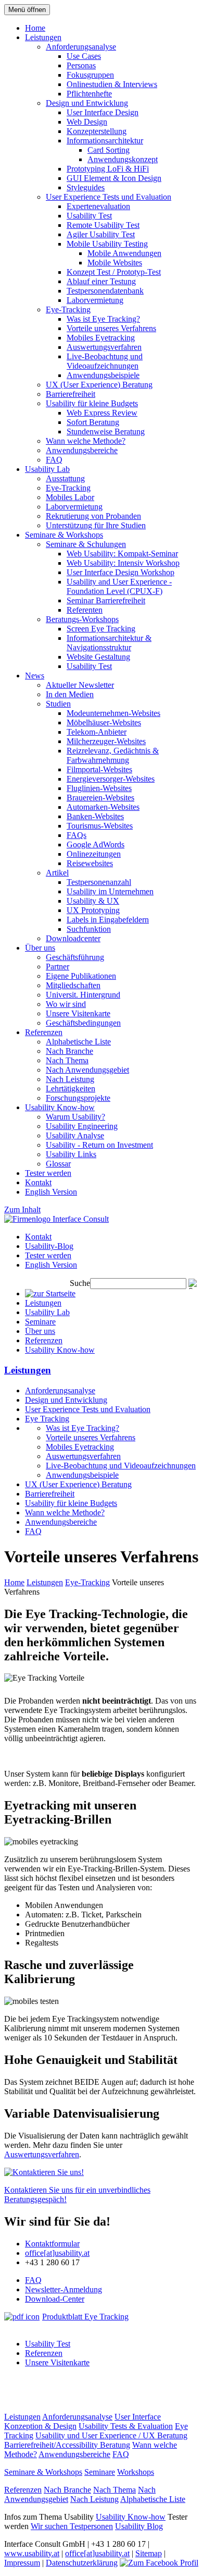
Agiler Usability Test (101, 234)
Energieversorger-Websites (111, 779)
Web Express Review (102, 413)
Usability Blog (139, 2526)
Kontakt (38, 1182)
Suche (80, 1283)
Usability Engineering (82, 1126)
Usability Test (89, 216)
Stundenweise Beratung (106, 432)
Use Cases (84, 56)
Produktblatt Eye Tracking (85, 2317)
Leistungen (43, 37)
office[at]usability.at (57, 2253)
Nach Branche (69, 1051)
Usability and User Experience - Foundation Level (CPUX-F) (119, 586)
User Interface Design (103, 112)
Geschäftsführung (75, 957)
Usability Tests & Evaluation (126, 2426)
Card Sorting (109, 150)
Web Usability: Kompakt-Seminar (122, 554)
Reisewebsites (90, 863)
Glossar (58, 1164)
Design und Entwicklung (87, 103)
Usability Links (71, 1154)
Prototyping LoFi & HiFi (108, 169)
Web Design (87, 122)
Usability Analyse (75, 1135)
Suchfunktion (89, 929)
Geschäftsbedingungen (83, 1023)
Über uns (40, 948)
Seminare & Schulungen (86, 544)
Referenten (85, 610)
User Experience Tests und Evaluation (109, 197)
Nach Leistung (70, 1079)
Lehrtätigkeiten (71, 1089)
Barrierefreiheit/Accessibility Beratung (67, 2445)
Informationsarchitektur (105, 141)
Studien (58, 704)
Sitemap (149, 2553)
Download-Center (55, 2299)
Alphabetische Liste (78, 1042)
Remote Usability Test (103, 225)
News (35, 676)
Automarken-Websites (103, 807)
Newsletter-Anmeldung (64, 2289)
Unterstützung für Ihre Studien (96, 525)
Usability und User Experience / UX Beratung (111, 2435)
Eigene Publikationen (81, 976)
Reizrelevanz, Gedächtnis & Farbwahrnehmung (113, 755)
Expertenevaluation (98, 206)
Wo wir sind (66, 1004)
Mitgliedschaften (73, 985)
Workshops (136, 2472)
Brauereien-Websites (100, 798)
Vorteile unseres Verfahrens (111, 328)
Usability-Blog (49, 1246)
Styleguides (86, 187)
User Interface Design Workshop (120, 572)
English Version (51, 1192)
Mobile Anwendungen (124, 253)
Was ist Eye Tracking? (103, 319)
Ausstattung (65, 478)
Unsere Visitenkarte (78, 1013)
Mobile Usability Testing (107, 244)
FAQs (77, 835)
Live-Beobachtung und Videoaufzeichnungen (105, 361)
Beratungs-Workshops (82, 619)
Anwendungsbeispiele (103, 375)
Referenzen (44, 1032)
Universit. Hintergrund (83, 995)
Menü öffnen (27, 10)
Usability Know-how (60, 1107)
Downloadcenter (73, 938)
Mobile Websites (115, 263)
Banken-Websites (95, 816)
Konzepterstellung (97, 131)
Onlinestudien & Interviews (112, 84)
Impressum (22, 2563)
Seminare (40, 1322)
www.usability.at (32, 2553)
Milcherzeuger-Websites (106, 741)
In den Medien (70, 694)
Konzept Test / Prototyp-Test (114, 272)
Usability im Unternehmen (110, 891)
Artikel (57, 873)
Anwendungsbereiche (82, 450)
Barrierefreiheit (71, 394)
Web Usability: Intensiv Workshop (123, 563)
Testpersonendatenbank (105, 291)
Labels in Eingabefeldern (108, 920)
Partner (58, 967)
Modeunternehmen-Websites (113, 713)
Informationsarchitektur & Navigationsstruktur (109, 643)
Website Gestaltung (98, 657)
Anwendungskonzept (123, 159)
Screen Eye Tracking (101, 629)
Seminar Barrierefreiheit (106, 600)
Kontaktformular (52, 2244)
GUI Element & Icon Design (114, 178)
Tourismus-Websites (100, 826)
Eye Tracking (47, 1419)
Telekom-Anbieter (97, 732)
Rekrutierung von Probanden (93, 516)
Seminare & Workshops (64, 535)
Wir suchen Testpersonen (72, 2526)
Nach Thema (67, 1060)
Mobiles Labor (70, 497)
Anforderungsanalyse (81, 47)
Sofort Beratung (93, 422)
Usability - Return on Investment (99, 1145)
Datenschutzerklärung (82, 2563)
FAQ (54, 460)
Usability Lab (47, 469)
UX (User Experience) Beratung (99, 385)
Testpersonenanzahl (99, 882)
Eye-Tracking (68, 309)
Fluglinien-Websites (99, 788)
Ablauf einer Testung (101, 281)
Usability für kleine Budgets (92, 403)
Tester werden (48, 1173)
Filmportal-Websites (99, 769)
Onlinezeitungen (94, 854)
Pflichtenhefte (89, 94)
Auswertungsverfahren (104, 347)
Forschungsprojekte (78, 1098)
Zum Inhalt (22, 1210)
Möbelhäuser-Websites (104, 722)
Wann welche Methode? (86, 441)
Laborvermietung (95, 300)
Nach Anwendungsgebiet (87, 1070)
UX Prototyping (93, 910)
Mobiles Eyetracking (101, 338)
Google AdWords (96, 845)
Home (35, 28)
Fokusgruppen (90, 75)
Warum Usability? (75, 1117)
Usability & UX (93, 901)
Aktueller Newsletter (80, 685)
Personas (81, 65)
